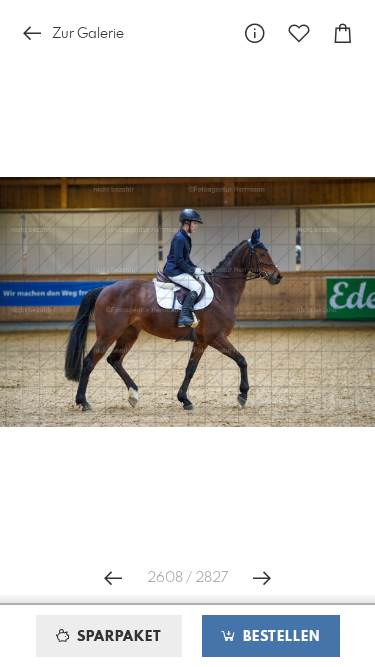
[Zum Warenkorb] (343, 33)
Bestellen (279, 637)
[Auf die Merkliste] (299, 33)
